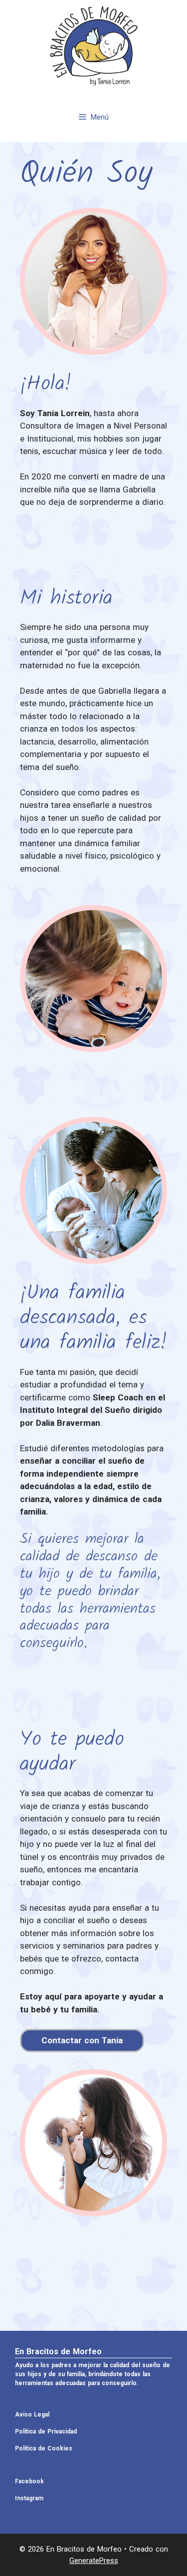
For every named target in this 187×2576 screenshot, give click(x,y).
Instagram (29, 2498)
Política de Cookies (44, 2448)
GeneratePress (94, 2561)
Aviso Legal (32, 2415)
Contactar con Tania (82, 2040)
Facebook (29, 2481)
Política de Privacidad (46, 2431)
